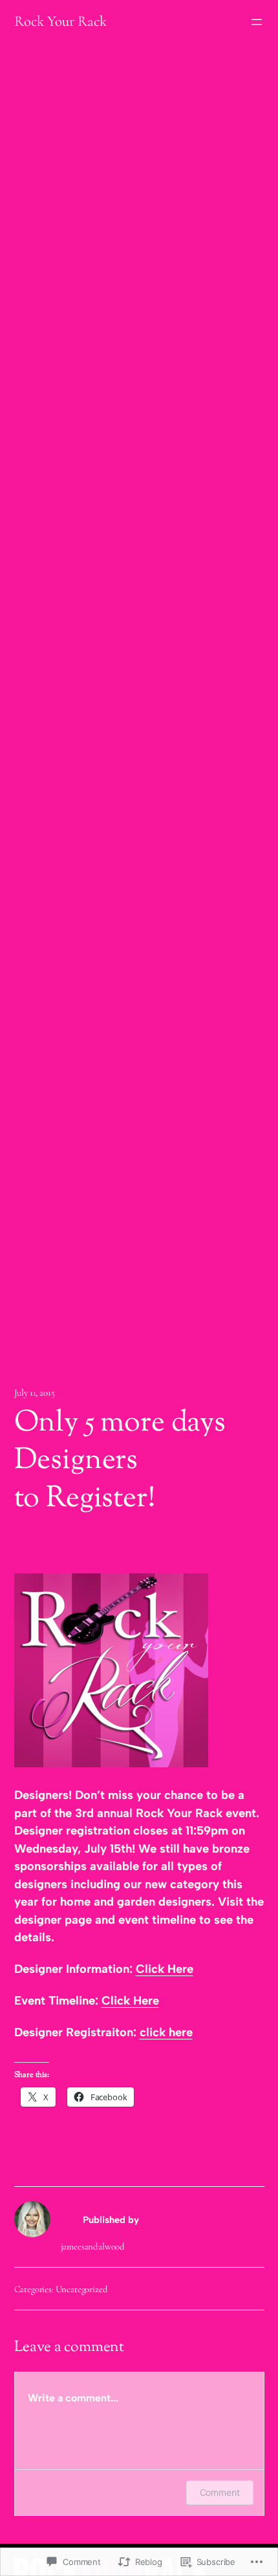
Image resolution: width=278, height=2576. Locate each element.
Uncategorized (82, 2289)
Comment (220, 2492)
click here (166, 2032)
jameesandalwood (93, 2246)
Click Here (165, 1969)
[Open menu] (257, 22)
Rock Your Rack (60, 21)
